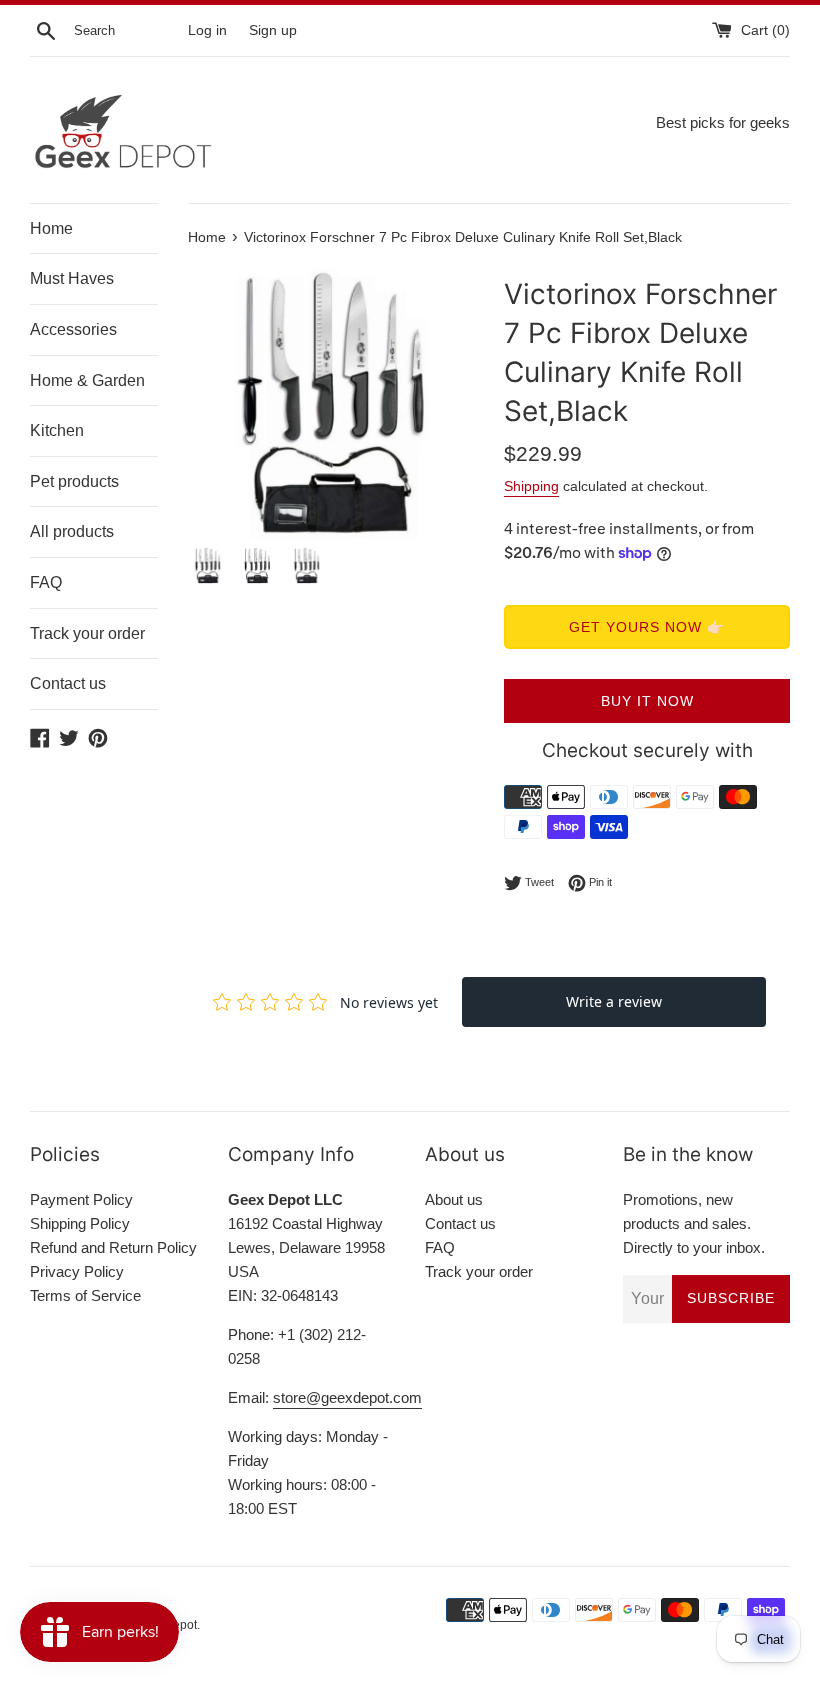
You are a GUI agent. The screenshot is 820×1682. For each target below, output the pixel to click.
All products (72, 531)
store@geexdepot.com (347, 1397)
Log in (207, 30)
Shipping (531, 486)
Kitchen (57, 430)
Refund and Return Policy (113, 1247)
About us (454, 1199)
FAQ (46, 582)
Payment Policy (81, 1199)
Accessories (73, 329)
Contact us (68, 683)
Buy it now (647, 701)
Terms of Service (85, 1295)
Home (51, 228)
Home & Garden (87, 380)
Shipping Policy (80, 1223)
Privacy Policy (77, 1271)
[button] (448, 403)
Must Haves (72, 278)
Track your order (87, 633)
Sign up (273, 30)
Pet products (74, 481)
